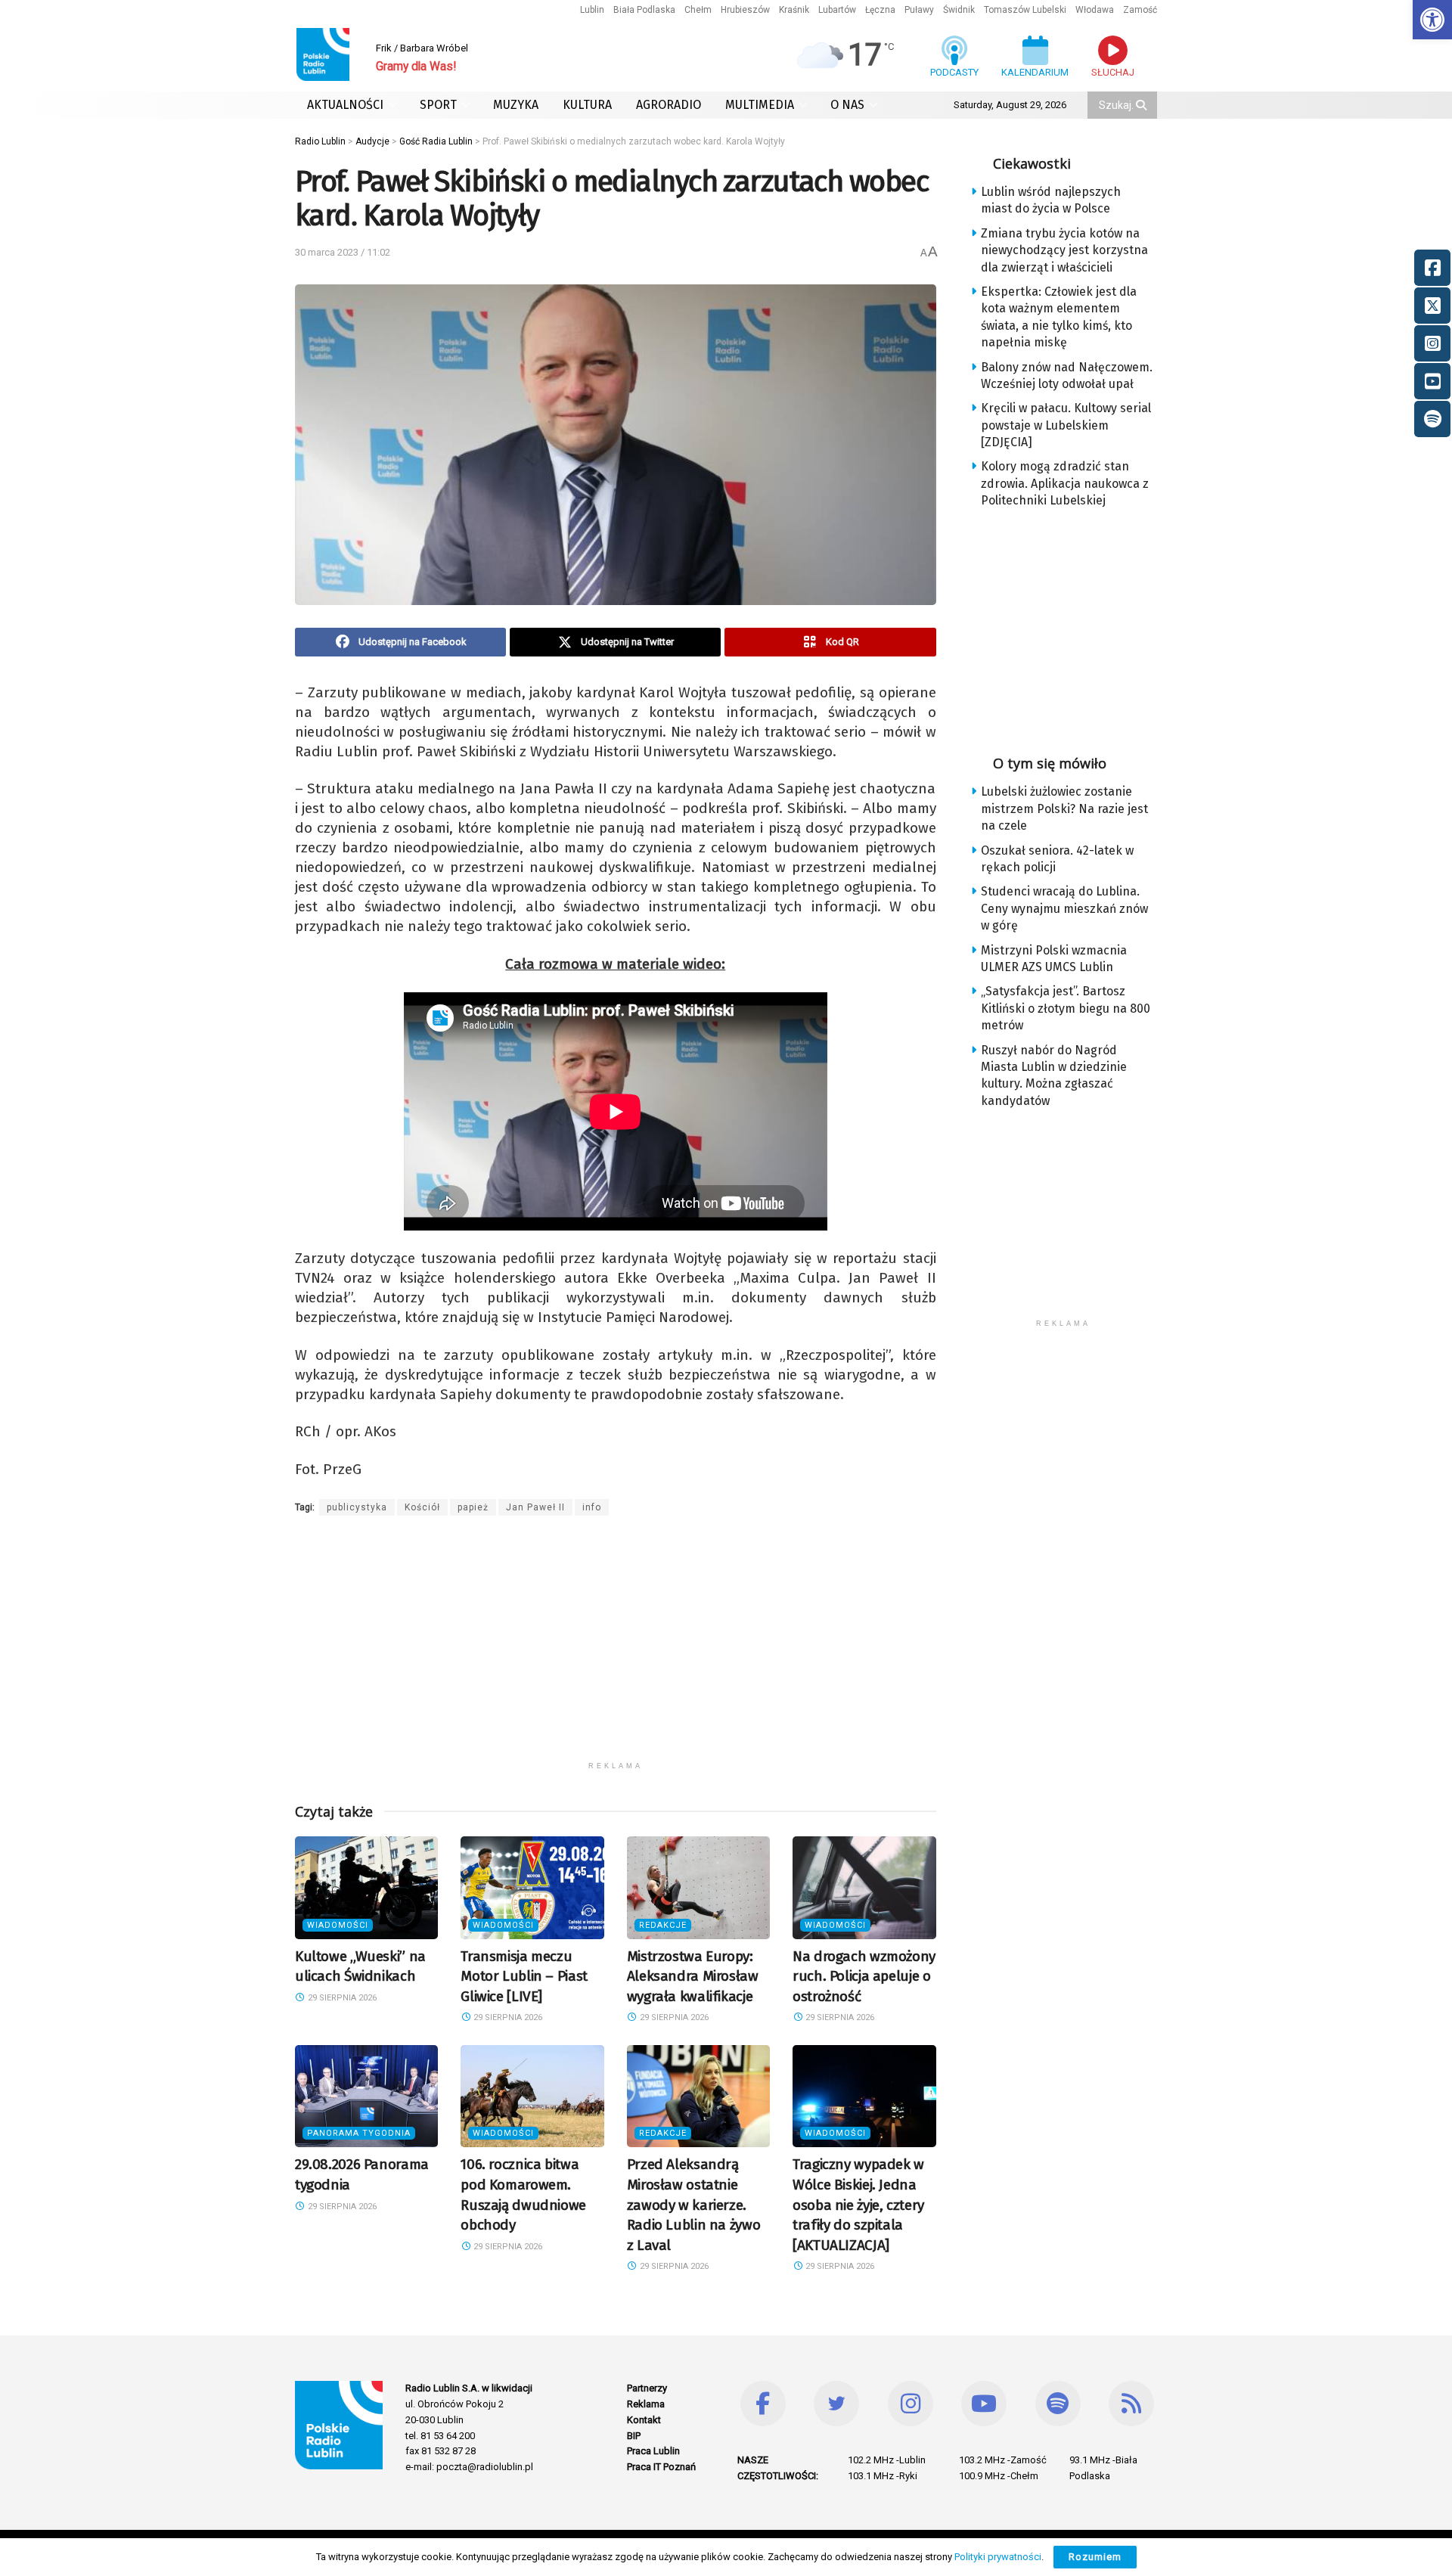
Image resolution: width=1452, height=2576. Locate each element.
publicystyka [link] (357, 1507)
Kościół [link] (422, 1507)
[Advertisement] (616, 1648)
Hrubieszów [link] (745, 10)
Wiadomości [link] (338, 1925)
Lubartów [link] (837, 10)
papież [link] (473, 1507)
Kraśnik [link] (794, 10)
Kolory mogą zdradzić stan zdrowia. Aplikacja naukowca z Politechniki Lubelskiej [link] (1065, 483)
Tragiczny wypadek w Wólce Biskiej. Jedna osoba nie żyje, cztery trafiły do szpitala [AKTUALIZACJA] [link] (858, 2204)
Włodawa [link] (1095, 10)
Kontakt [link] (644, 2420)
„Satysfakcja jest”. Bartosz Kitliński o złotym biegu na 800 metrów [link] (1066, 1008)
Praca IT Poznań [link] (661, 2467)
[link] (1432, 20)
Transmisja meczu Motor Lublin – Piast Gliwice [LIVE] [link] (524, 1976)
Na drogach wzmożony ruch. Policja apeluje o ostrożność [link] (864, 1976)
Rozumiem (1095, 2557)
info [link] (592, 1507)
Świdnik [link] (959, 10)
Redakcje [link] (663, 1925)
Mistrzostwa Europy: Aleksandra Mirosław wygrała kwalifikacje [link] (693, 1976)
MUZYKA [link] (516, 105)
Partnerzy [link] (647, 2388)
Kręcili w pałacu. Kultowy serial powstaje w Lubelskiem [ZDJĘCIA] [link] (1066, 425)
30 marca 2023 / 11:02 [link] (343, 252)
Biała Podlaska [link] (644, 10)
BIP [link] (634, 2436)
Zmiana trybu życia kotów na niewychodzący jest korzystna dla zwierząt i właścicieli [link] (1064, 250)
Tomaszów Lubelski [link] (1025, 10)
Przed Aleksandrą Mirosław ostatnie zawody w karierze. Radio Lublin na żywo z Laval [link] (693, 2204)
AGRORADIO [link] (669, 105)
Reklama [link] (646, 2404)
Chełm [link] (698, 10)
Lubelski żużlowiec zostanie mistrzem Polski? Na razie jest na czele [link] (1064, 808)
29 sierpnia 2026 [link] (341, 1998)
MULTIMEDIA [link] (760, 105)
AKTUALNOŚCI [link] (345, 105)
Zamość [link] (1140, 10)
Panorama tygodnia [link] (359, 2133)
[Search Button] (1143, 105)
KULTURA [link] (587, 105)
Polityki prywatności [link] (998, 2557)
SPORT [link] (438, 105)
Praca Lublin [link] (653, 2451)
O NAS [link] (847, 105)
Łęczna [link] (880, 10)
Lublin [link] (592, 10)
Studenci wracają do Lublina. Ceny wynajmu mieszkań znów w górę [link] (1064, 908)
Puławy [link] (919, 10)
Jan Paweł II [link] (535, 1507)
